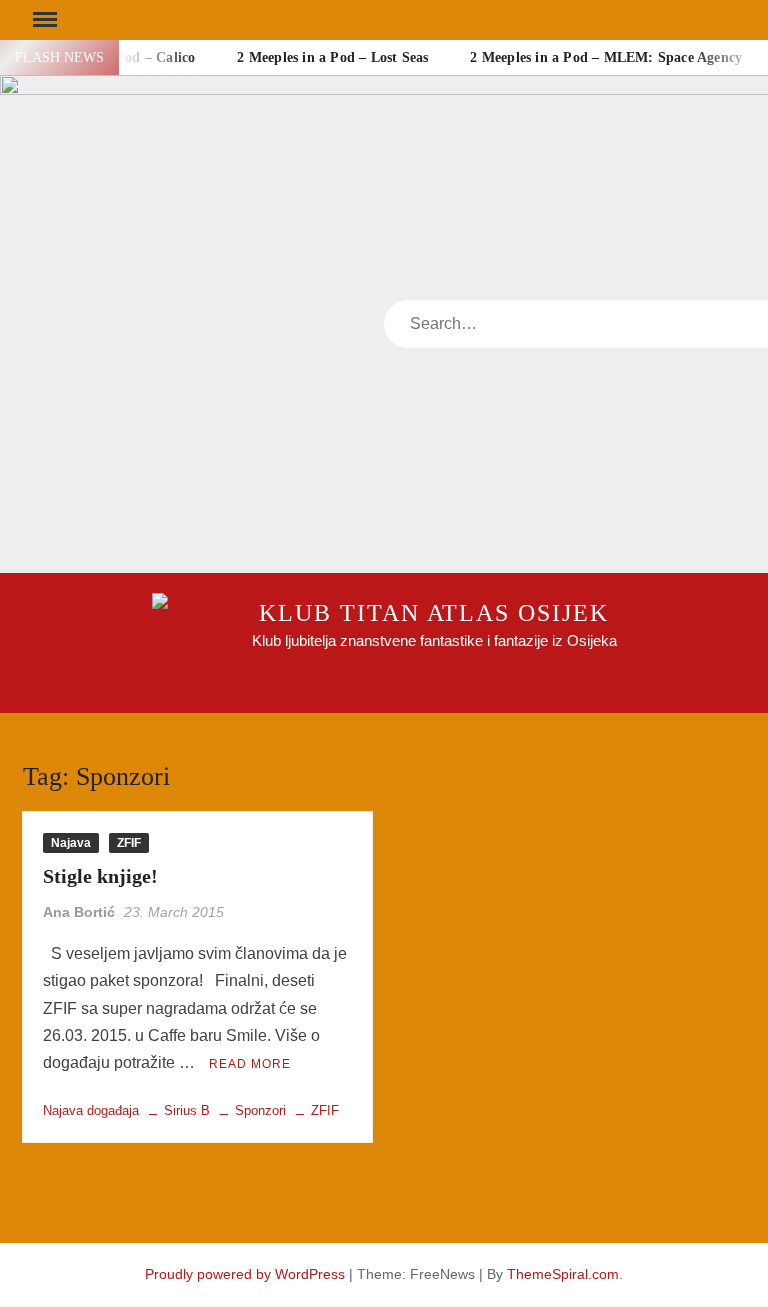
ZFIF (129, 843)
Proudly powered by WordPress (245, 1274)
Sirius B (187, 1110)
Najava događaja (91, 1110)
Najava (71, 843)
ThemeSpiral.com (563, 1274)
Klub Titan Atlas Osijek (433, 613)
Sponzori (260, 1110)
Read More (250, 1064)
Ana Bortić (79, 912)
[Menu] (43, 20)
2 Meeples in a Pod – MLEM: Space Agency (606, 57)
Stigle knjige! (100, 876)
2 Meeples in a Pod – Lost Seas (332, 57)
